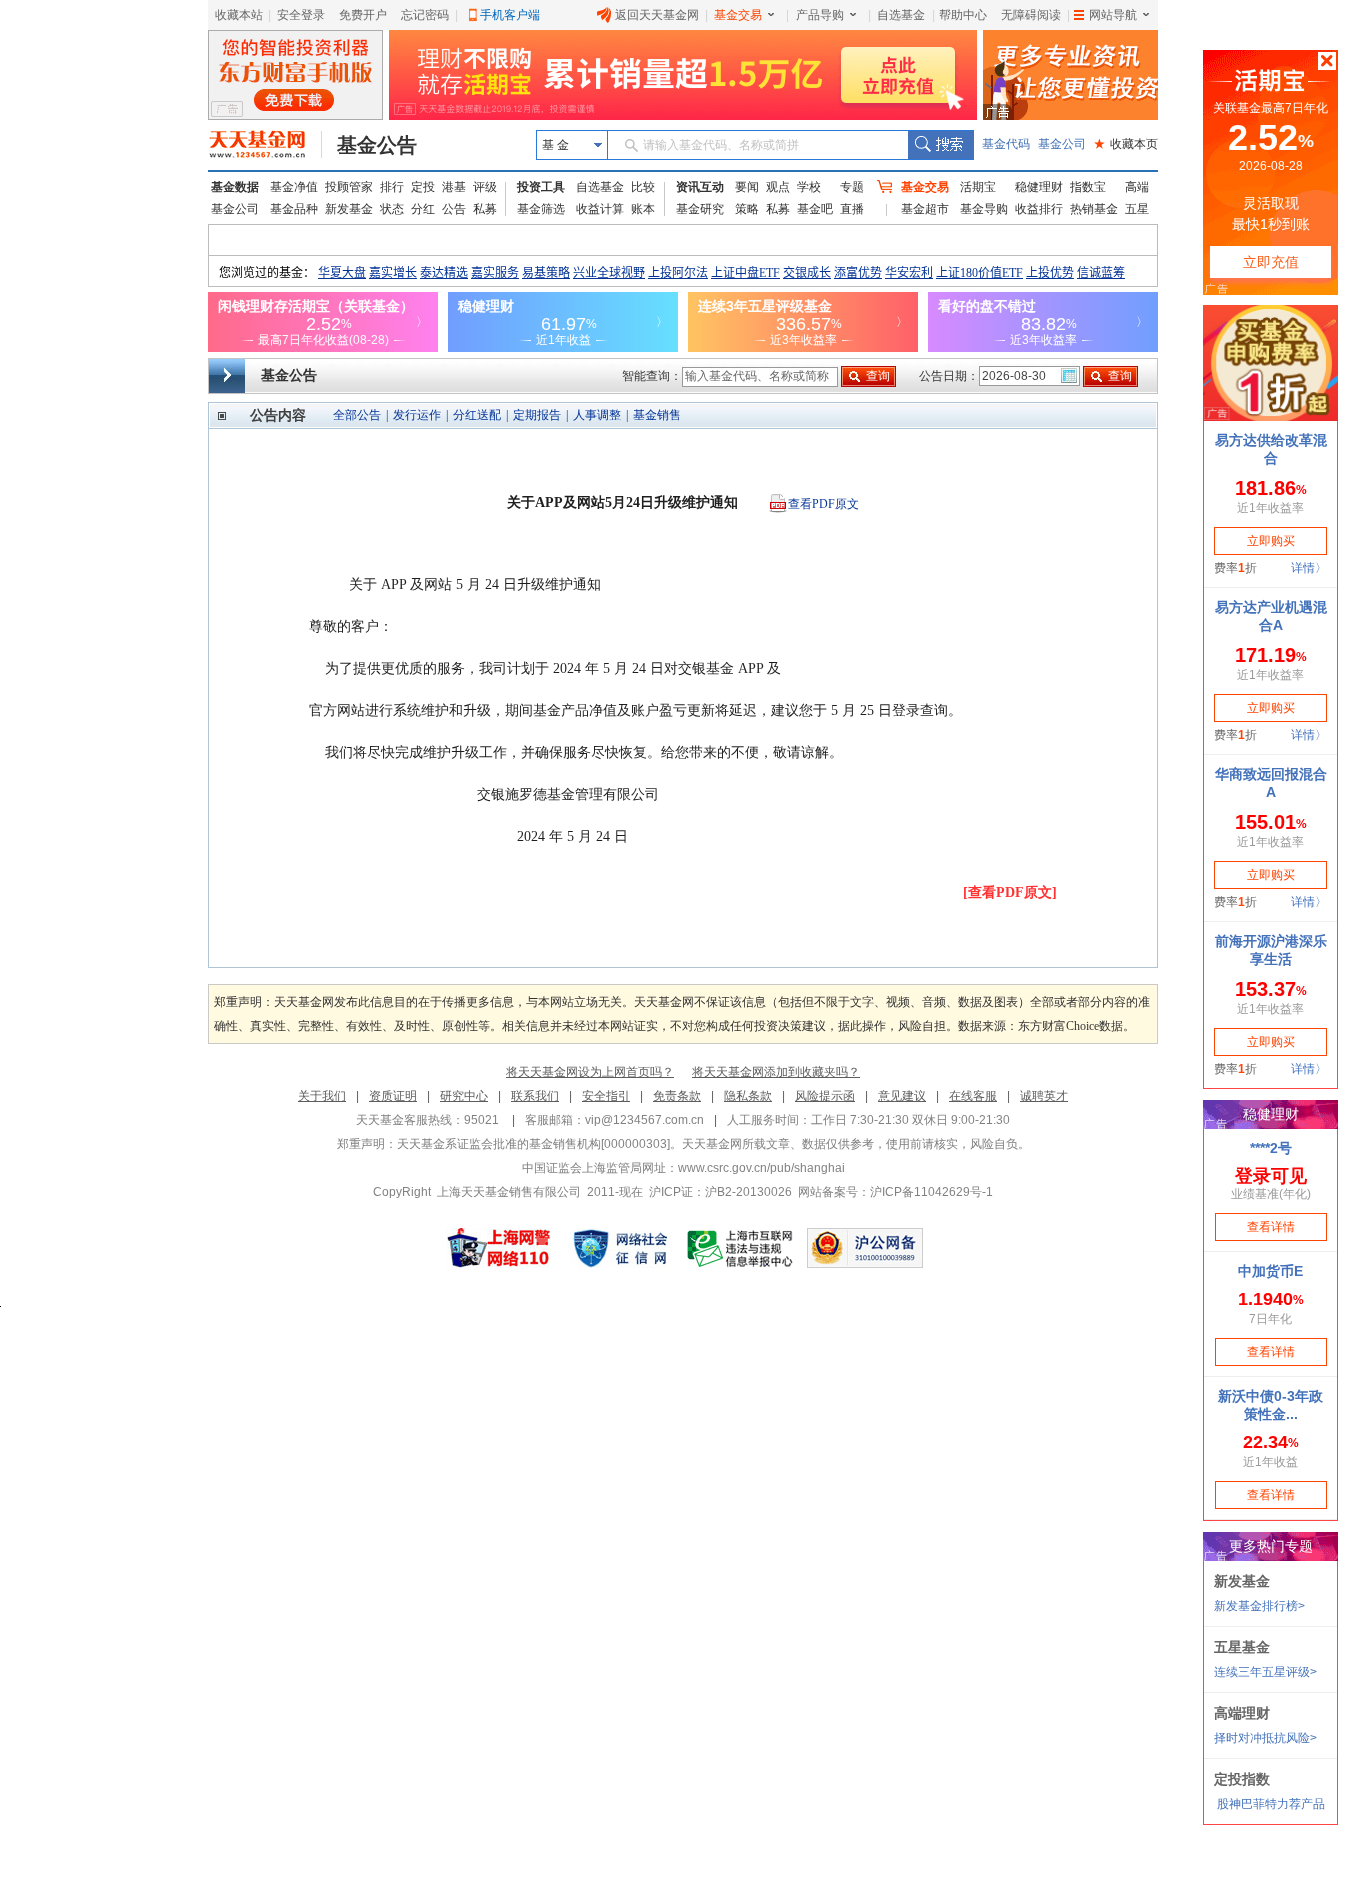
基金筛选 (541, 209)
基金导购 (984, 209)
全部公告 (357, 415)
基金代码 (1006, 144)
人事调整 (597, 415)
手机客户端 (510, 15)
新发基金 (349, 209)
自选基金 (901, 15)
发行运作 (417, 415)
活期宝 (978, 187)
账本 (643, 209)
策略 (747, 209)
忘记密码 (425, 15)
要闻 (747, 187)
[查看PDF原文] (1010, 892)
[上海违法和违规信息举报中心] (741, 1248)
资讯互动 (700, 187)
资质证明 (393, 1096)
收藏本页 (1126, 144)
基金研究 (700, 209)
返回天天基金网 (657, 15)
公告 (454, 209)
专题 (852, 187)
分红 (423, 209)
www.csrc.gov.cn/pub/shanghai (761, 1168)
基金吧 (815, 209)
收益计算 (600, 209)
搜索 (940, 145)
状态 (392, 209)
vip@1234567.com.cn (644, 1120)
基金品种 (294, 209)
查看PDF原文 (823, 504)
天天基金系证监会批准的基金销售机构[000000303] (533, 1144)
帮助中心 (963, 15)
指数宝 (1088, 187)
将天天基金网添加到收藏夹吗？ (776, 1072)
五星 (1137, 209)
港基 (454, 187)
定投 (423, 187)
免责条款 (677, 1096)
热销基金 (1094, 209)
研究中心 (464, 1096)
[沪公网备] (865, 1248)
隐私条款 (748, 1096)
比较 (643, 187)
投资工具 (541, 187)
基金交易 (738, 15)
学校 (809, 187)
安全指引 (606, 1096)
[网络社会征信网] (620, 1248)
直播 (852, 209)
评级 (485, 187)
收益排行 (1039, 209)
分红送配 (477, 415)
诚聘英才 (1044, 1096)
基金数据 (235, 187)
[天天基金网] (265, 145)
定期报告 (537, 415)
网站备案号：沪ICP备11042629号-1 (895, 1192)
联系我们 (535, 1096)
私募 (485, 209)
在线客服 (973, 1096)
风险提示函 (825, 1096)
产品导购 (820, 15)
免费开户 (363, 15)
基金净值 (294, 187)
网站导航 (1113, 15)
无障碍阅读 (1031, 15)
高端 (1137, 187)
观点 (778, 187)
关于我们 (322, 1096)
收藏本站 (239, 15)
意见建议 (902, 1096)
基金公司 (1062, 144)
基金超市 (925, 209)
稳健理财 (1039, 187)
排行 (392, 187)
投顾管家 (349, 187)
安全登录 (301, 15)
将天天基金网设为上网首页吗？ (590, 1072)
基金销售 (657, 415)
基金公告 (377, 145)
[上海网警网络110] (499, 1248)
